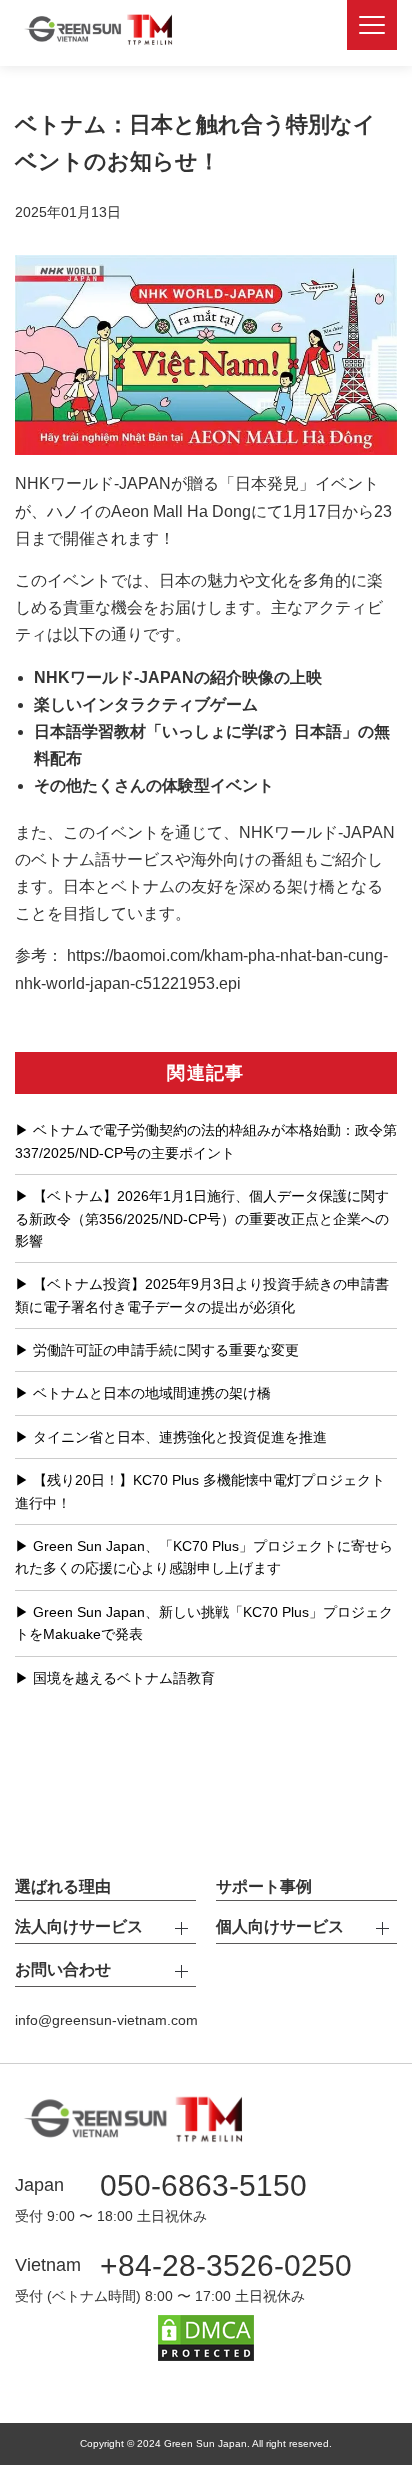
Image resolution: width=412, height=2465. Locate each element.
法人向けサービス (79, 1926)
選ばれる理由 (63, 1886)
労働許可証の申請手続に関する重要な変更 (166, 1350)
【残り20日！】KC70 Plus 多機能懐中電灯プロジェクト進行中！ (200, 1491)
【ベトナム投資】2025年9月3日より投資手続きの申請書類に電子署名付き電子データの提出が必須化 (202, 1295)
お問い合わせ (63, 1969)
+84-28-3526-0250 (226, 2265)
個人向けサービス (280, 1926)
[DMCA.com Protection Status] (206, 2349)
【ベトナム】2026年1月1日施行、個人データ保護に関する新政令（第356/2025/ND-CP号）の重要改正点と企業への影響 (202, 1218)
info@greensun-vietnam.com (106, 2020)
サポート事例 (264, 1886)
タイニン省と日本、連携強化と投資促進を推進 (180, 1437)
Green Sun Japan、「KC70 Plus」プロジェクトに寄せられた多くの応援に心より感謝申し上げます (204, 1557)
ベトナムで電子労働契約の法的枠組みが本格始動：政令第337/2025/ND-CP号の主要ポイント (206, 1141)
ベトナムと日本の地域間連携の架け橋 (152, 1393)
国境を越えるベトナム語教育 (124, 1678)
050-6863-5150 (203, 2185)
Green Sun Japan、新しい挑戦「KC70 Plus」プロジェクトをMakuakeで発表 (204, 1623)
